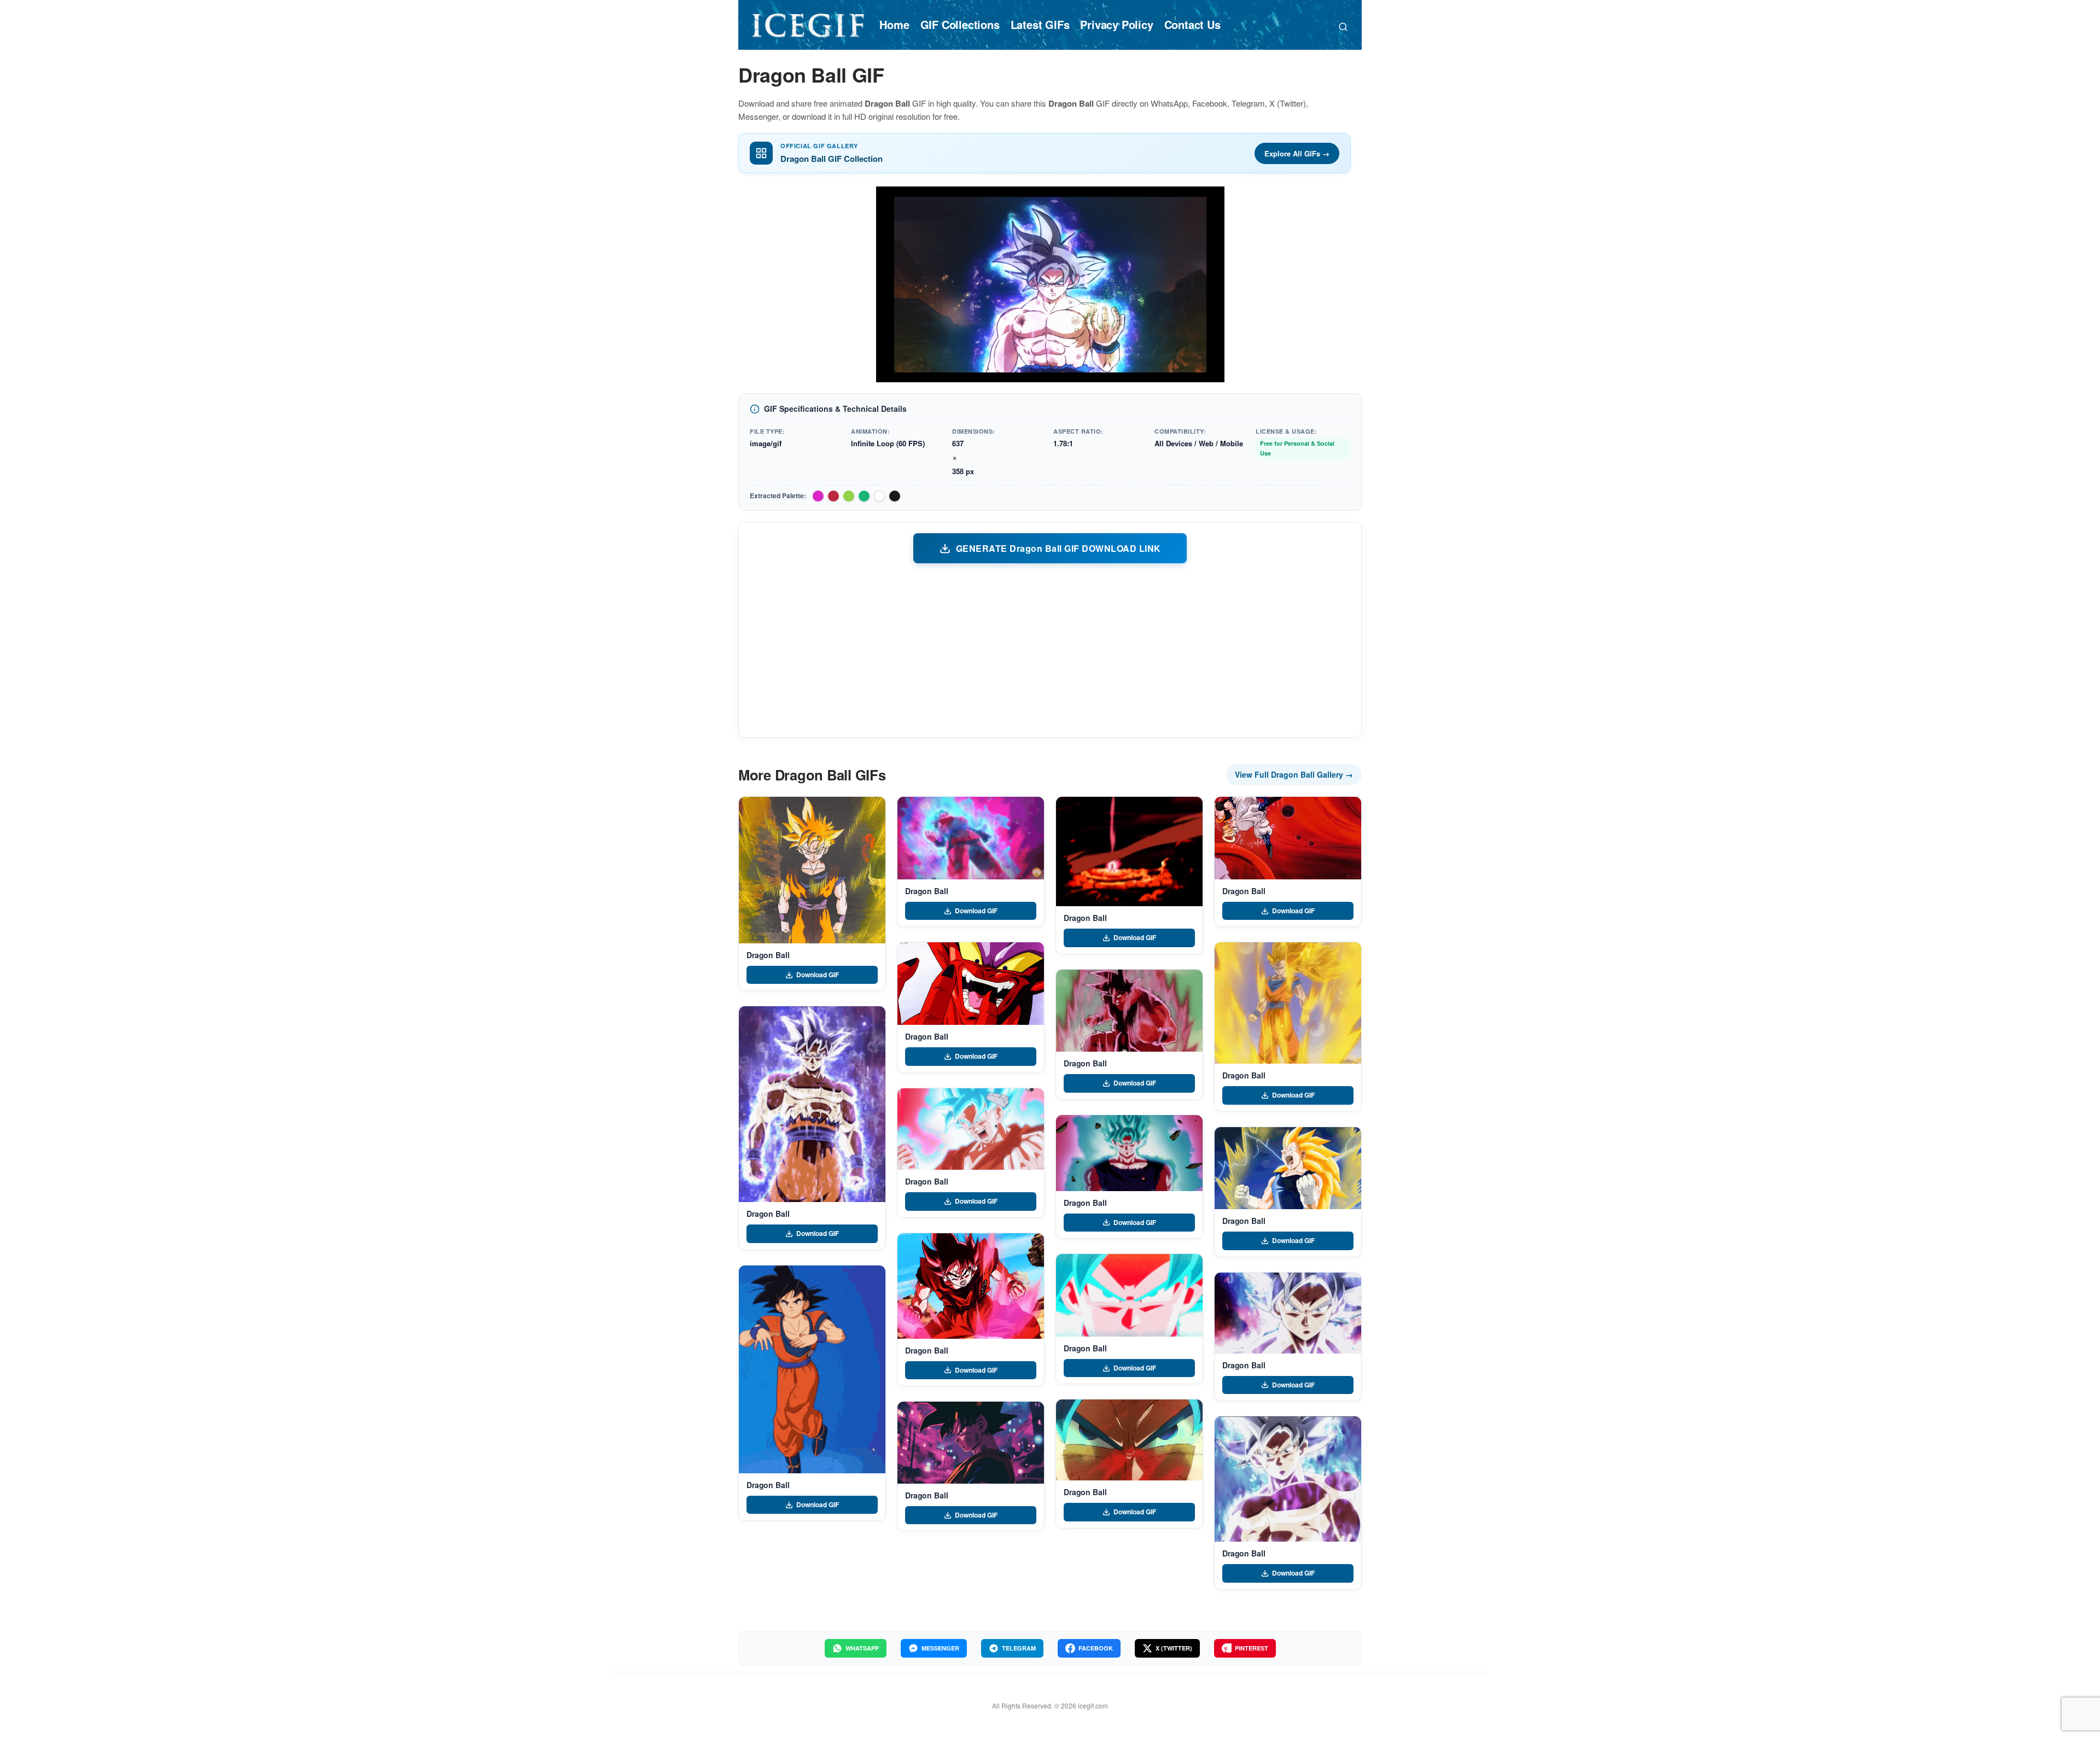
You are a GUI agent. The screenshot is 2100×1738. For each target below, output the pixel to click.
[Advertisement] (1050, 650)
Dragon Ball (768, 955)
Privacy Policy (1116, 24)
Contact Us (1192, 24)
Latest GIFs (1040, 24)
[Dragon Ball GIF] (812, 870)
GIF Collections (960, 24)
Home (894, 24)
